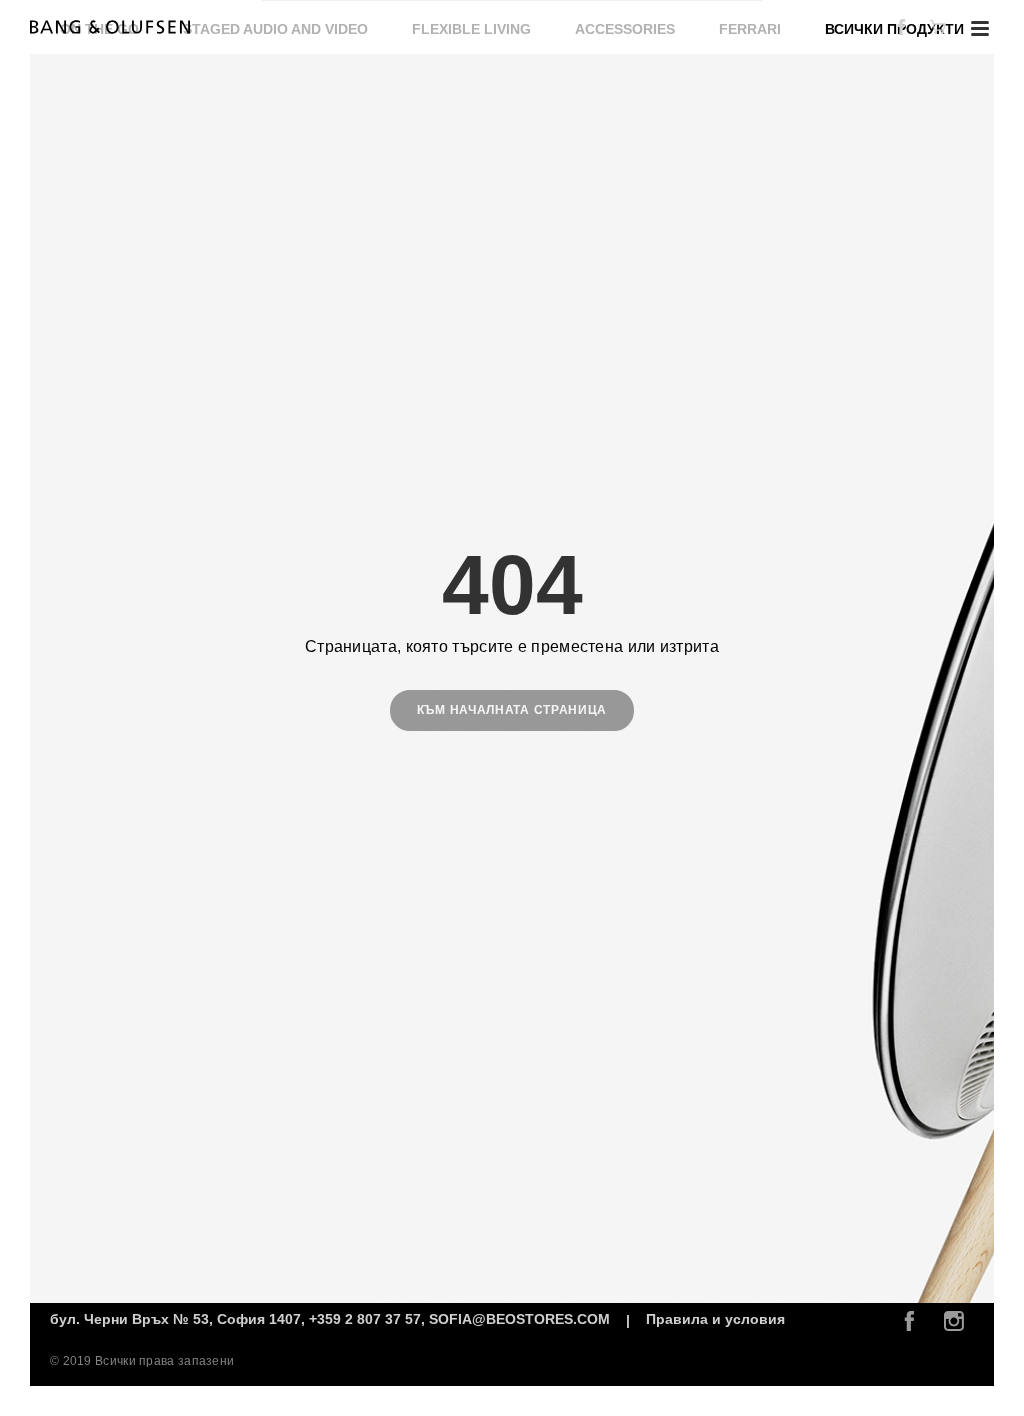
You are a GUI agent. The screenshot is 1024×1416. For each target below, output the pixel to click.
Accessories (625, 29)
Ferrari (750, 29)
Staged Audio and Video (275, 29)
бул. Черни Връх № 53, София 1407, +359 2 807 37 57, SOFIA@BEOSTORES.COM (332, 1319)
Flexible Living (471, 29)
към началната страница (512, 710)
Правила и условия (715, 1319)
